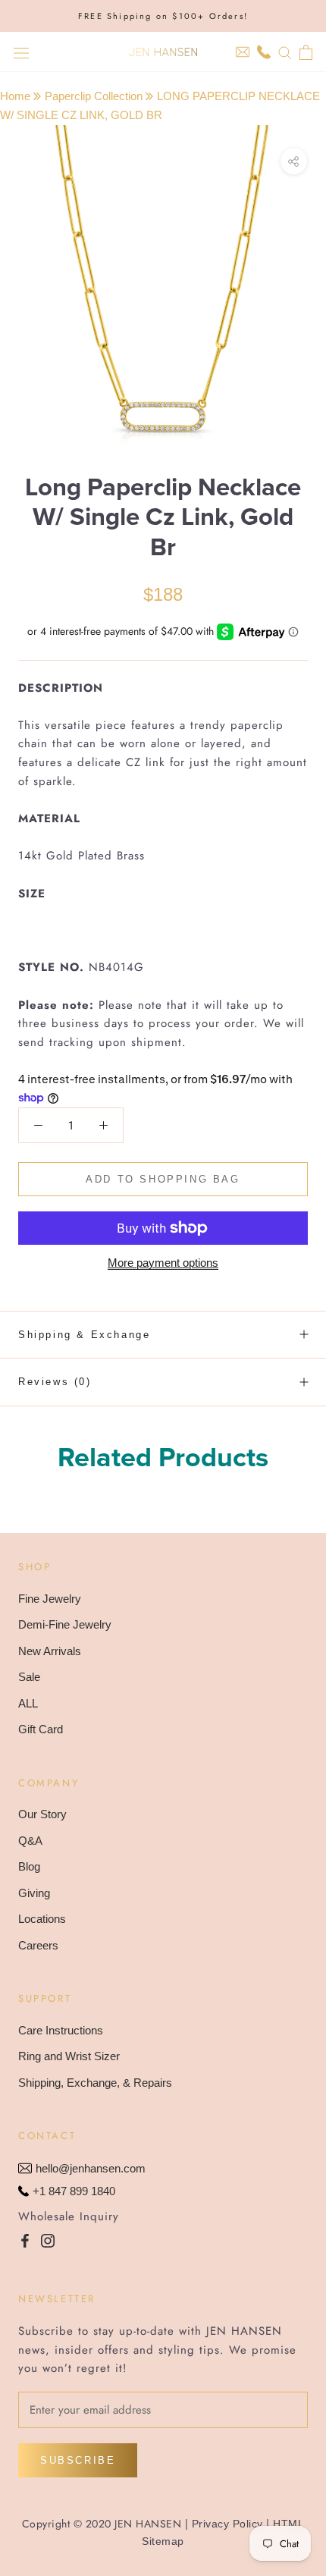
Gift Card (41, 1729)
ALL (28, 1703)
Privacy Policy (227, 2524)
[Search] (285, 52)
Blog (29, 1866)
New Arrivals (50, 1651)
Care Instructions (61, 2030)
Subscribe (78, 2460)
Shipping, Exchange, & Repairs (95, 2083)
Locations (42, 1919)
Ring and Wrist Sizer (69, 2056)
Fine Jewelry (50, 1599)
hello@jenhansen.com (91, 2168)
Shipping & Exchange (84, 1335)
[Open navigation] (21, 52)
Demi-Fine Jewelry (65, 1624)
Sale (29, 1677)
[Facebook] (25, 2240)
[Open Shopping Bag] (306, 52)
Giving (34, 1893)
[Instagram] (48, 2240)
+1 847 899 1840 (74, 2191)
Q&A (30, 1841)
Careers (38, 1945)
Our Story (42, 1814)
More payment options (163, 1263)
